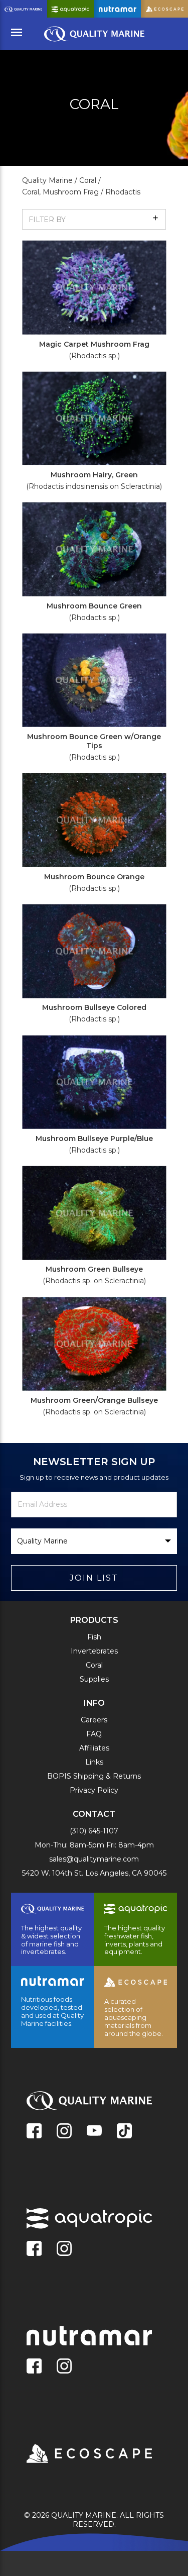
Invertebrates (94, 1651)
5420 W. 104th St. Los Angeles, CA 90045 (94, 1873)
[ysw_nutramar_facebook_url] (34, 2367)
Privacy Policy (94, 1790)
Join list (94, 1578)
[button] (94, 219)
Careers (94, 1720)
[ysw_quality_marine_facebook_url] (34, 2132)
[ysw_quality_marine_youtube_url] (94, 2132)
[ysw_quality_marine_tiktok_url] (124, 2132)
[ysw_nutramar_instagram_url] (64, 2367)
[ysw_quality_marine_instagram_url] (64, 2132)
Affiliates (94, 1748)
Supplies (94, 1679)
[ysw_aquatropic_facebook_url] (34, 2249)
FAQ (94, 1734)
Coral (94, 1665)
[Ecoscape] (77, 2454)
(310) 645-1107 (94, 1831)
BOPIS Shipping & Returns (94, 1776)
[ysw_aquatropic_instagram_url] (64, 2249)
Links (94, 1762)
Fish (94, 1637)
